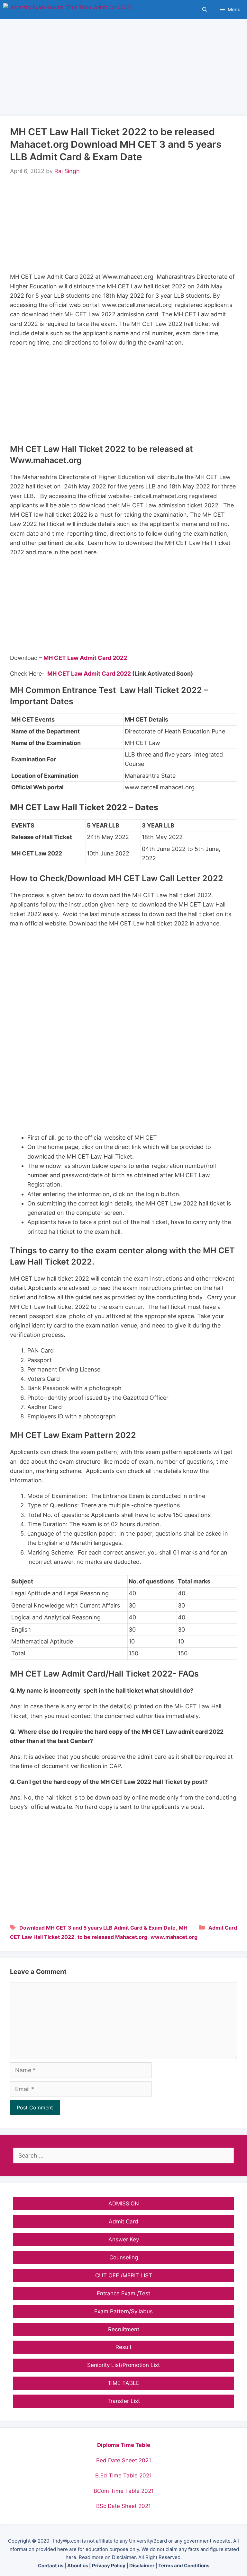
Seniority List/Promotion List (123, 2365)
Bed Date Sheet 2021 (124, 2460)
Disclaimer (142, 2566)
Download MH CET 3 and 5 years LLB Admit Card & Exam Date (97, 1928)
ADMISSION (124, 2204)
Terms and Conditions (184, 2566)
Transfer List (124, 2401)
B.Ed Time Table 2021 (123, 2475)
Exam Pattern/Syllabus (123, 2311)
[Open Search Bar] (205, 10)
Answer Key (124, 2239)
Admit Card (223, 1928)
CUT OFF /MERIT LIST (124, 2275)
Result (123, 2347)
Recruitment (124, 2329)
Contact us (51, 2566)
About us (78, 2566)
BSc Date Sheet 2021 (123, 2506)
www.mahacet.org (174, 1937)
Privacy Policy (109, 2566)
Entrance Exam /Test (123, 2293)
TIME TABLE (123, 2383)
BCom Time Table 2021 (124, 2491)
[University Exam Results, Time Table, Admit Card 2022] (68, 10)
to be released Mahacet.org (112, 1937)
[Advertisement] (123, 64)
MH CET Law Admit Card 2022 (85, 658)
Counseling (124, 2257)
